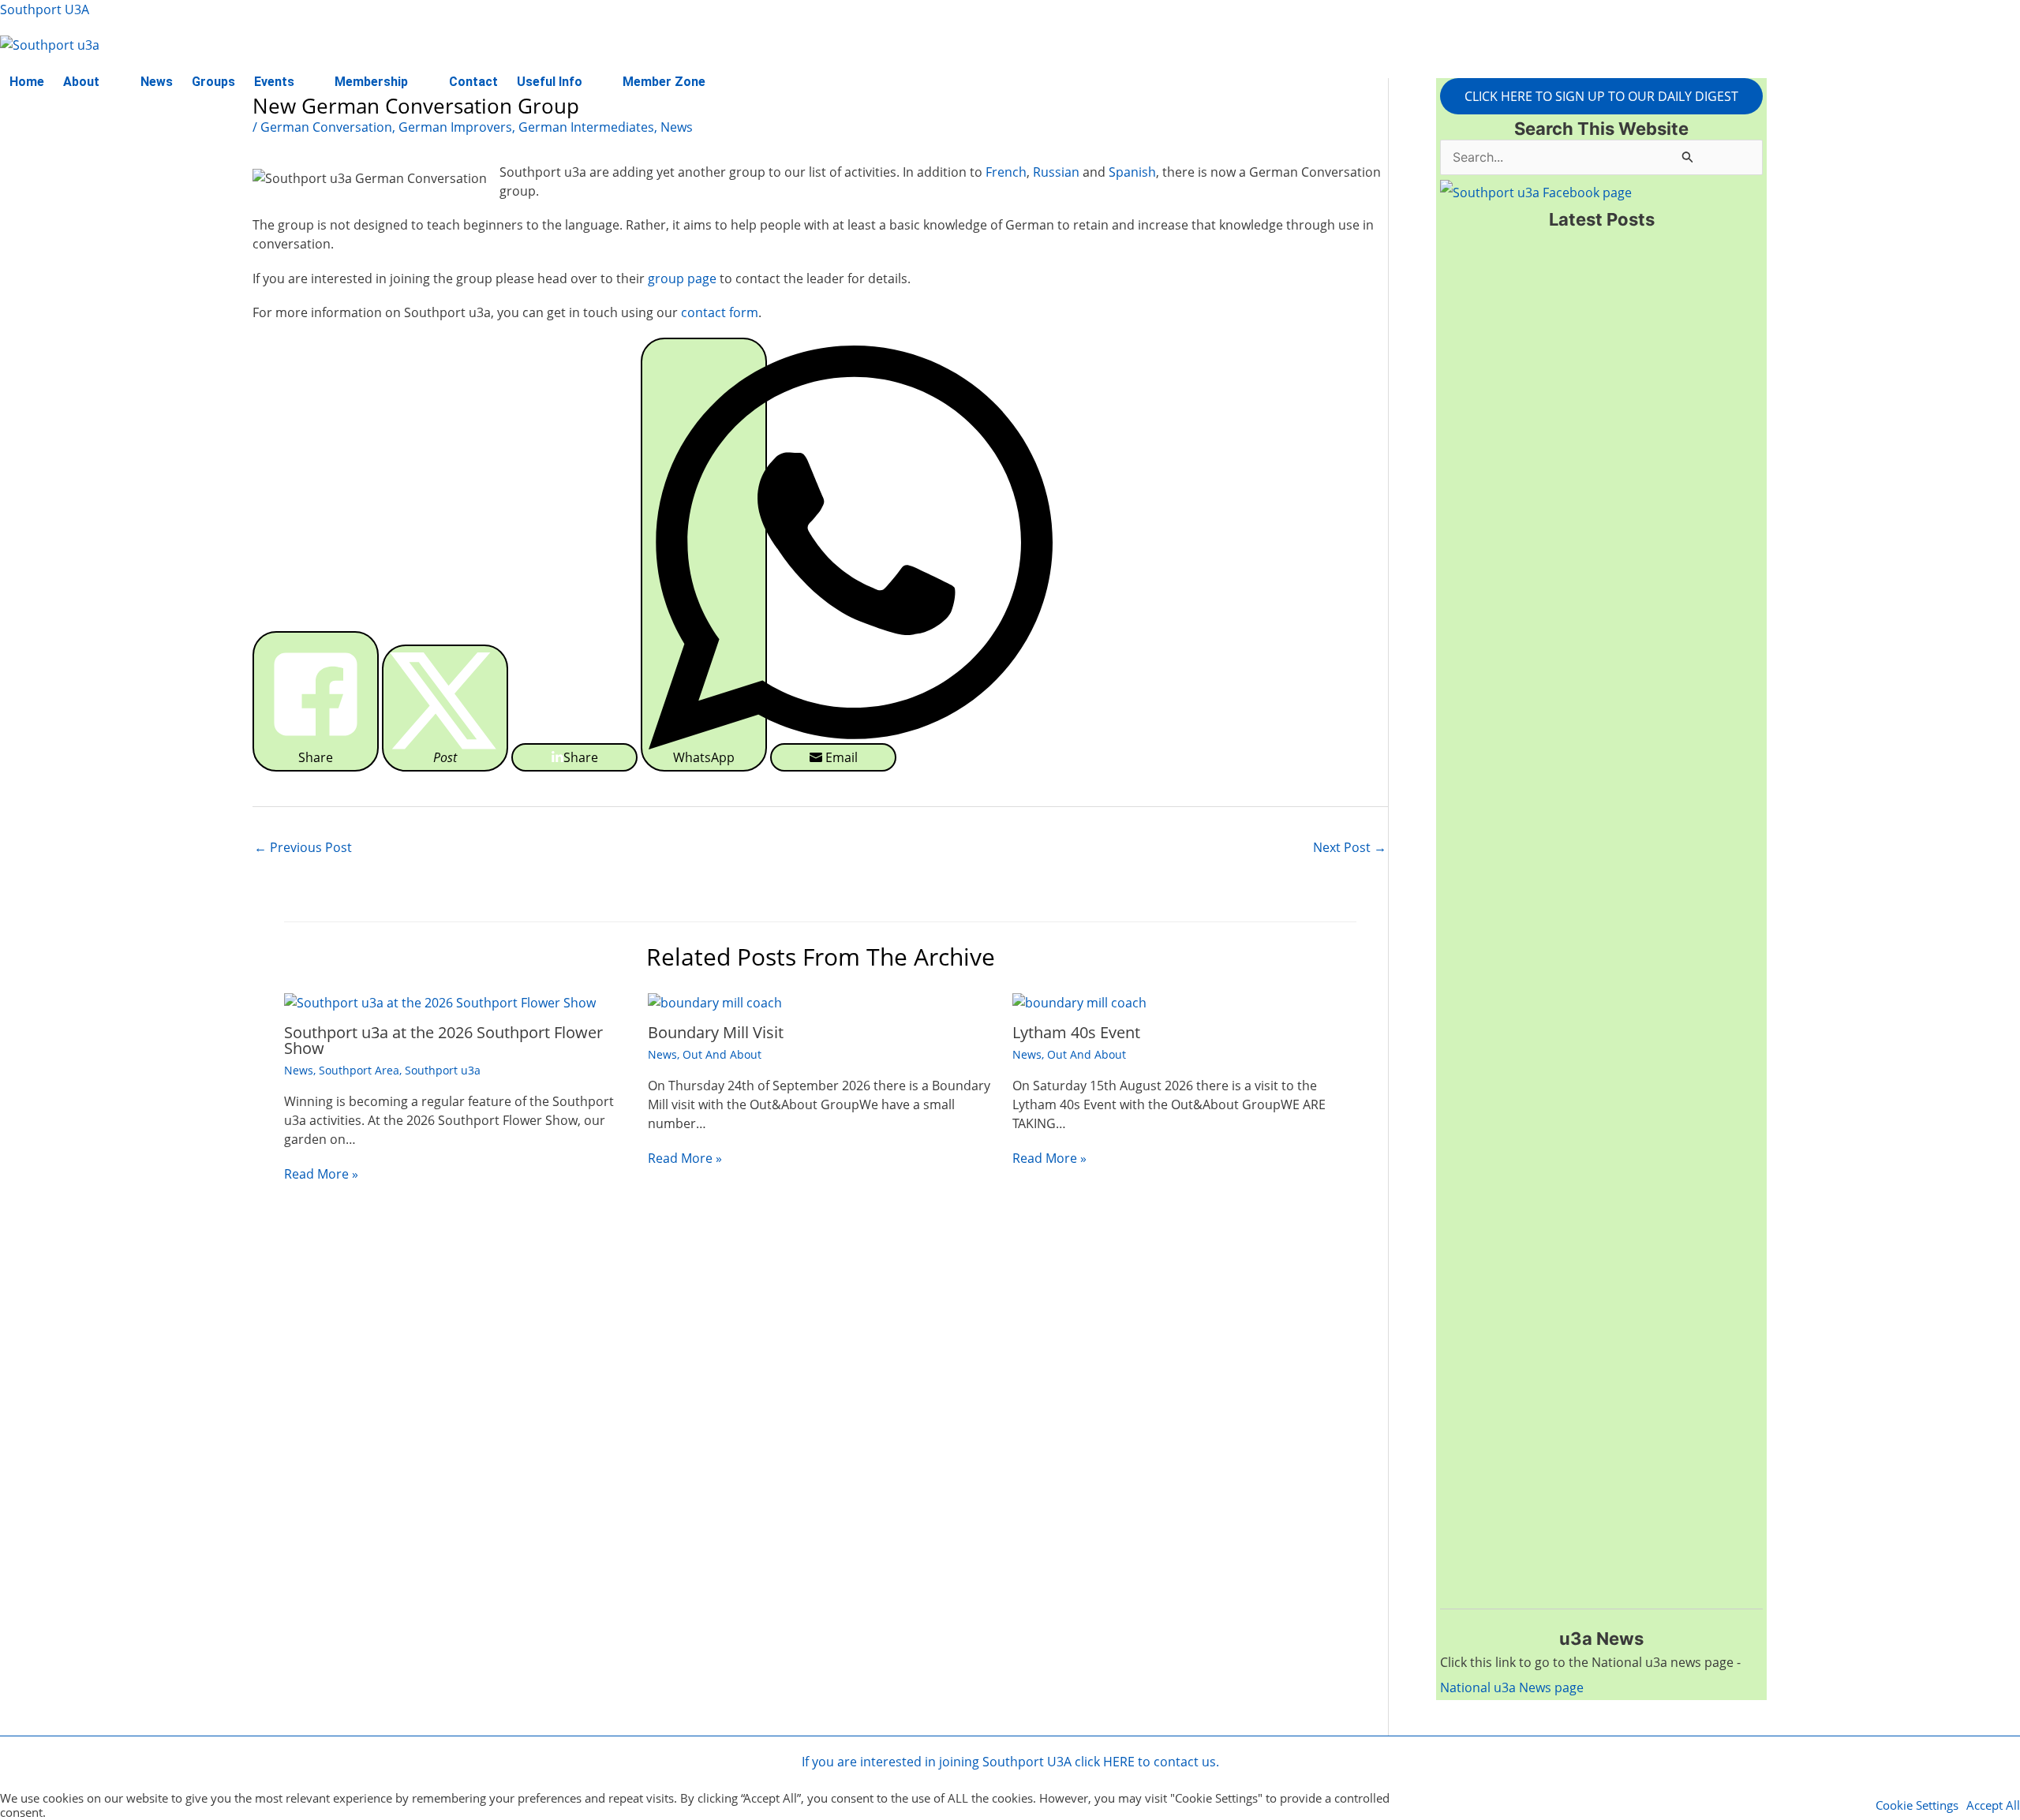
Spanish (1132, 172)
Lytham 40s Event (1076, 1032)
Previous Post (303, 847)
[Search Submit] (1688, 157)
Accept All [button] (1993, 1805)
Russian (1058, 172)
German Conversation (326, 127)
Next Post (1350, 847)
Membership (371, 82)
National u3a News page (1512, 1687)
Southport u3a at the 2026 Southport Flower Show (443, 1040)
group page (682, 278)
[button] (92, 82)
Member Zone (664, 82)
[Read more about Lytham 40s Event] (1079, 1001)
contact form (720, 312)
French (1006, 172)
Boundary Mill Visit (716, 1032)
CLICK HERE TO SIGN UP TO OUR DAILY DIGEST (1601, 96)
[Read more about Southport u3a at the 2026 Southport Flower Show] (440, 1001)
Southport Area (359, 1070)
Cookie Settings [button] (1917, 1805)
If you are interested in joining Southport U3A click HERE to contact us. (1010, 1762)
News (157, 82)
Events (274, 82)
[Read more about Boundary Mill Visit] (715, 1001)
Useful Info (550, 82)
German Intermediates (586, 127)
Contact (473, 82)
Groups (213, 82)
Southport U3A (45, 9)
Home (27, 82)
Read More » (321, 1174)
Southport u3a (443, 1070)
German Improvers (455, 127)
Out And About (722, 1054)
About (81, 82)
